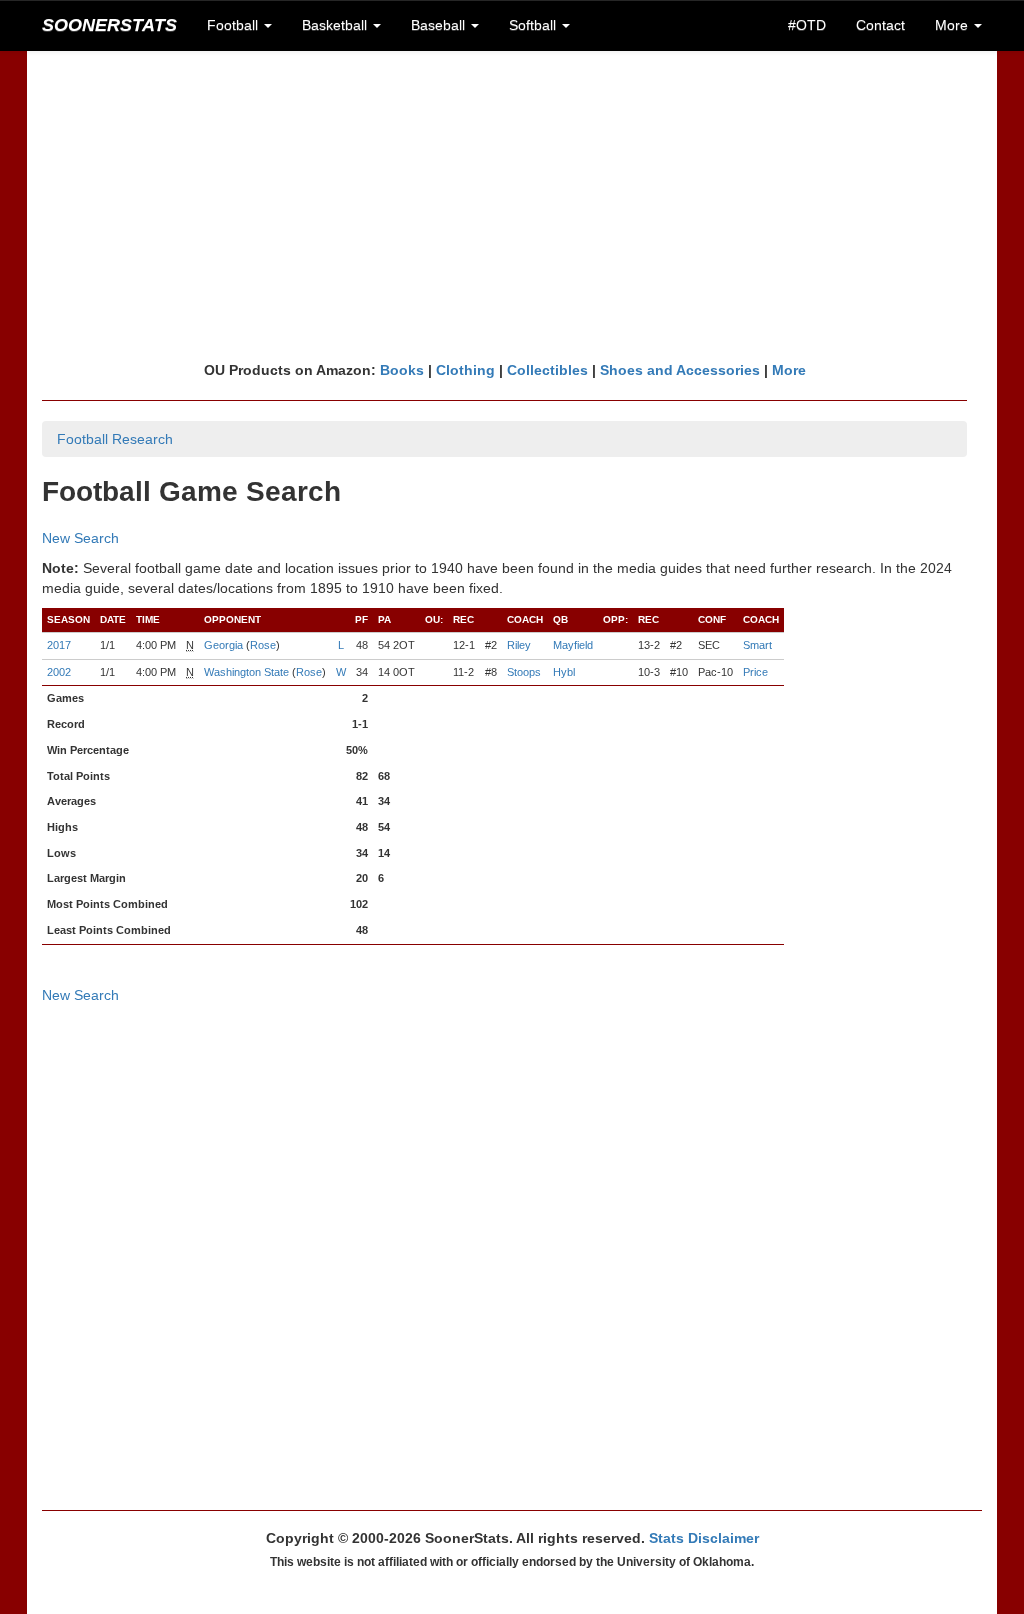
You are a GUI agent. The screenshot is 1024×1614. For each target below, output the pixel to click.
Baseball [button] (440, 25)
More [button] (953, 25)
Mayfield (573, 645)
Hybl (564, 672)
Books (402, 370)
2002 (59, 672)
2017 (59, 645)
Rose (263, 645)
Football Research (115, 439)
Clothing (465, 370)
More (789, 370)
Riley (519, 645)
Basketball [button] (336, 25)
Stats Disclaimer (704, 1538)
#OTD (807, 25)
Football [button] (234, 25)
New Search (80, 538)
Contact (880, 25)
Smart (757, 645)
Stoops (524, 672)
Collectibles (547, 370)
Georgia (223, 645)
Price (755, 672)
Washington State (246, 672)
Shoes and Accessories (680, 370)
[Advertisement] (512, 205)
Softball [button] (534, 25)
